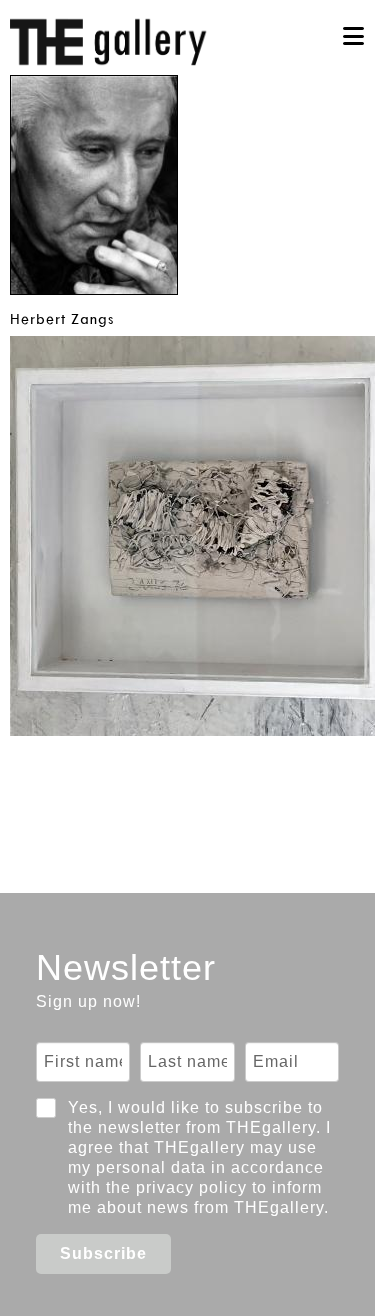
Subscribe (103, 1253)
